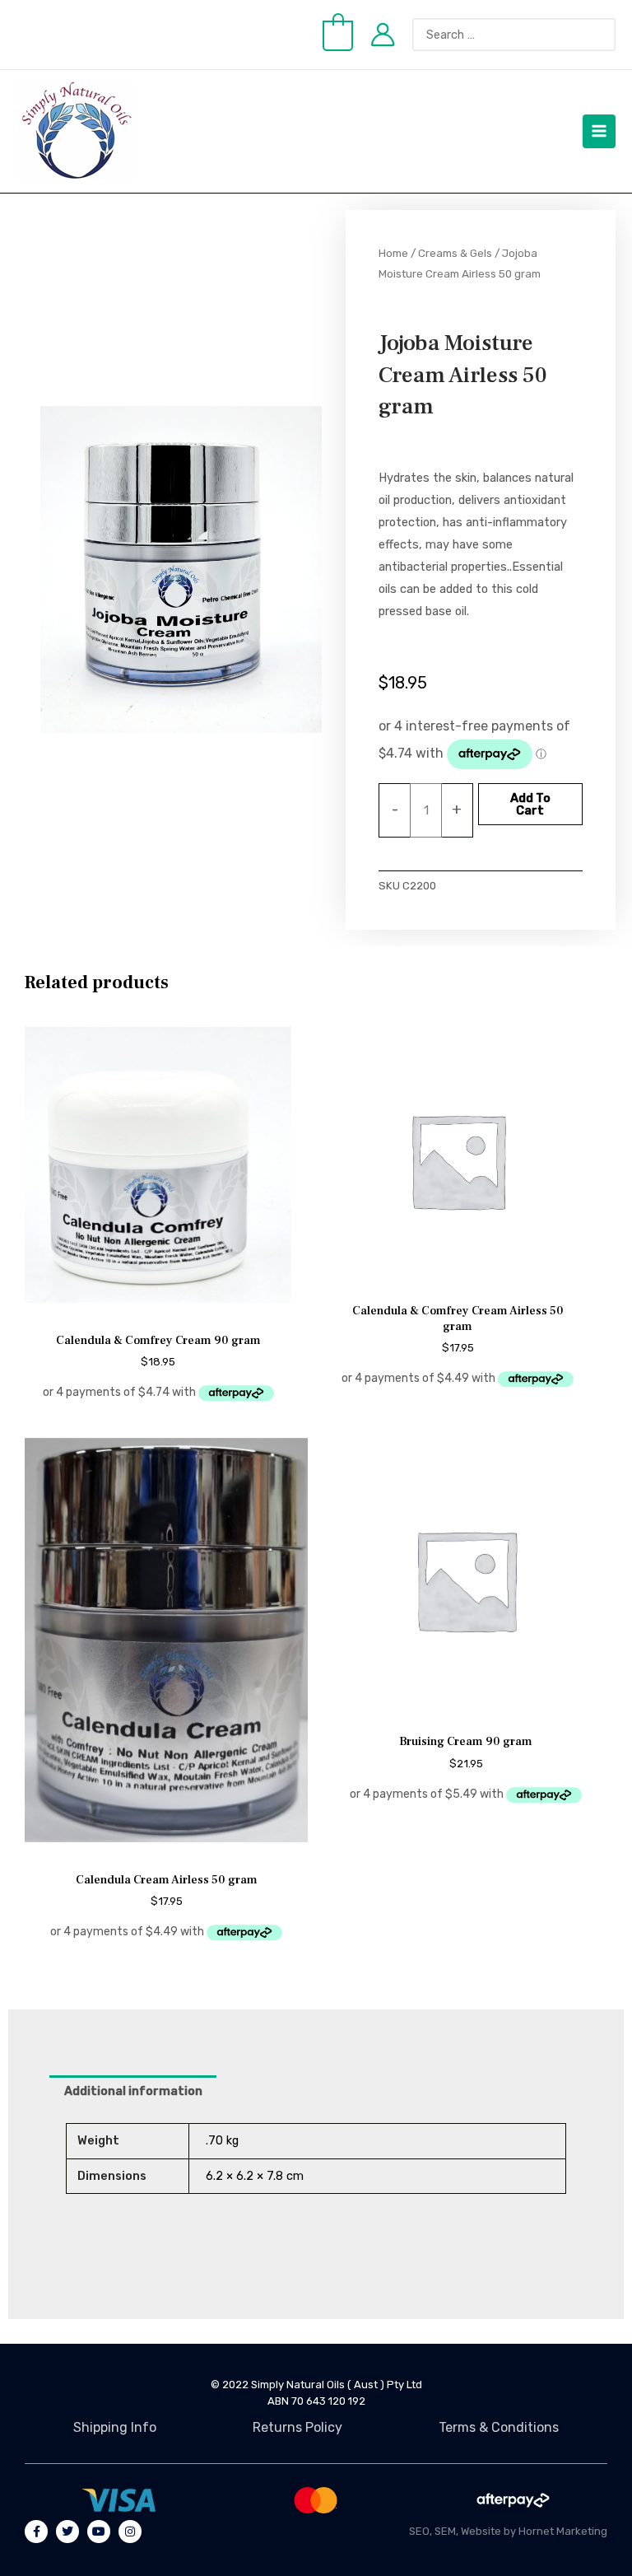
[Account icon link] (383, 35)
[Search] (611, 35)
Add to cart (530, 804)
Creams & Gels (455, 253)
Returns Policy (297, 2427)
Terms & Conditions (499, 2427)
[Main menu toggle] (599, 131)
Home (393, 253)
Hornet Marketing (563, 2531)
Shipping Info (115, 2427)
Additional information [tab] (133, 2091)
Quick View (158, 1306)
